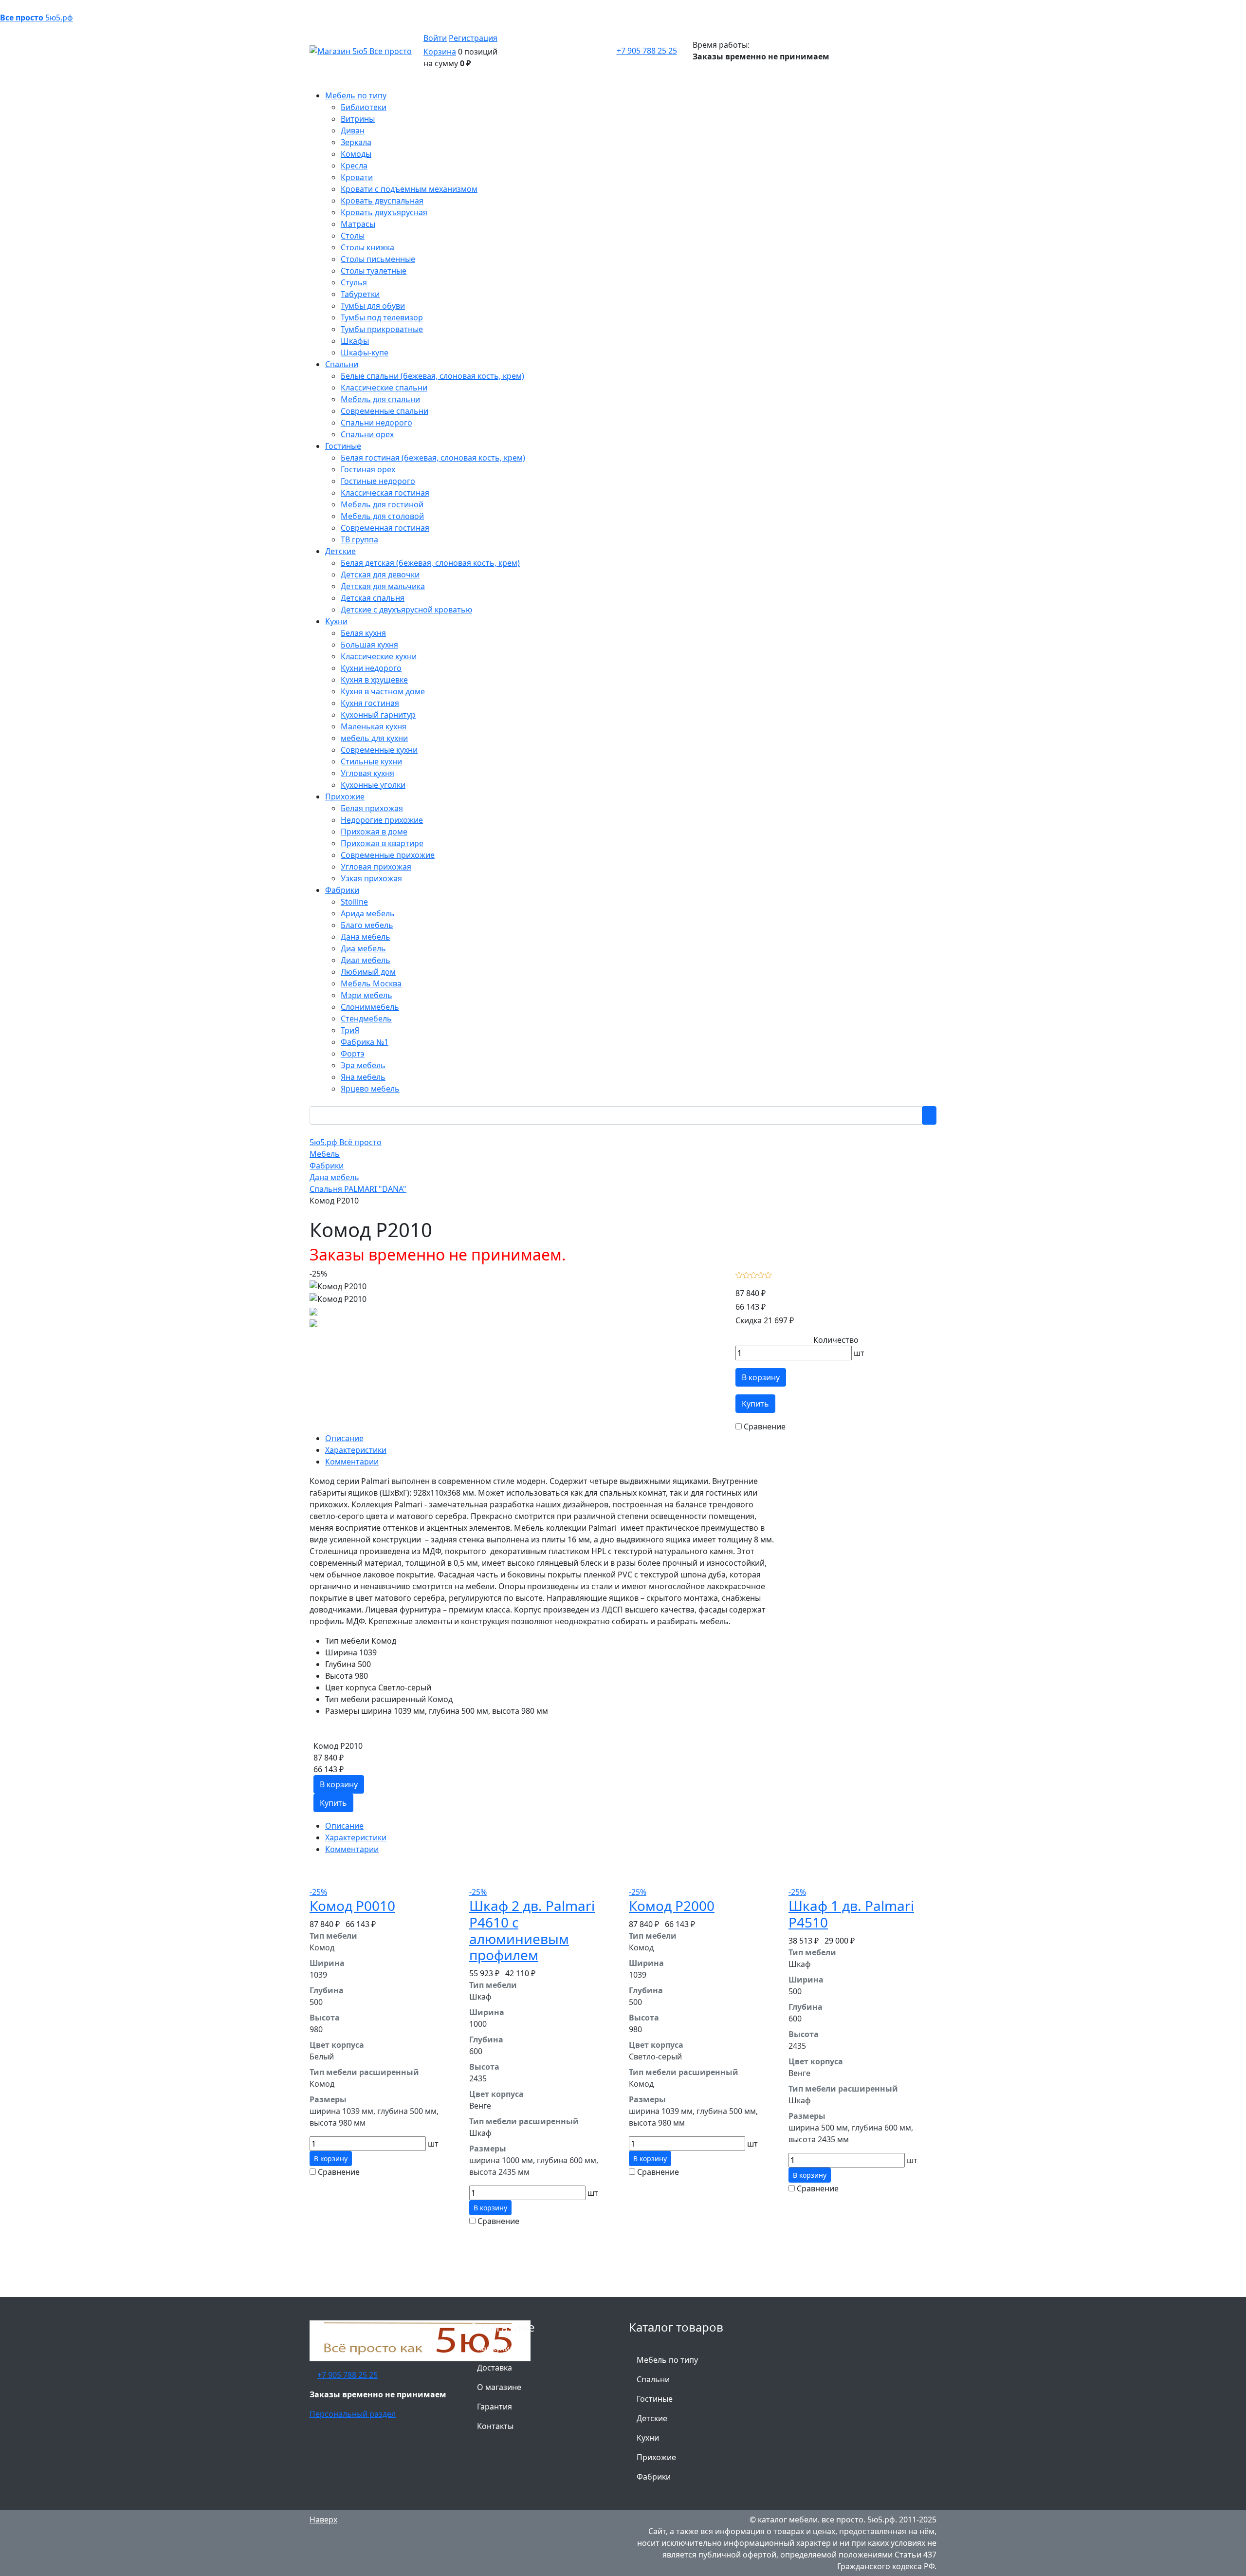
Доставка (495, 2368)
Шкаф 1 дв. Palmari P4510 (851, 1914)
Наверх (323, 2520)
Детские (652, 2418)
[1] (739, 1274)
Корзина (440, 52)
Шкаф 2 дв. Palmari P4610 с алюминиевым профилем (532, 1930)
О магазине (499, 2387)
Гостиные (655, 2399)
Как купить (498, 2348)
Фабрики (654, 2477)
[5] (768, 1274)
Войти (435, 38)
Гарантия (495, 2407)
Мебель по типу (667, 2360)
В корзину (761, 1377)
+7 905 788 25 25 (647, 51)
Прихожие (656, 2457)
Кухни (648, 2438)
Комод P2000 (672, 1906)
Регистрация (473, 38)
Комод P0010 (352, 1906)
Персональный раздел (353, 2414)
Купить (755, 1404)
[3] (754, 1274)
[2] (746, 1274)
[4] (761, 1274)
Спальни (653, 2379)
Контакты (495, 2426)
